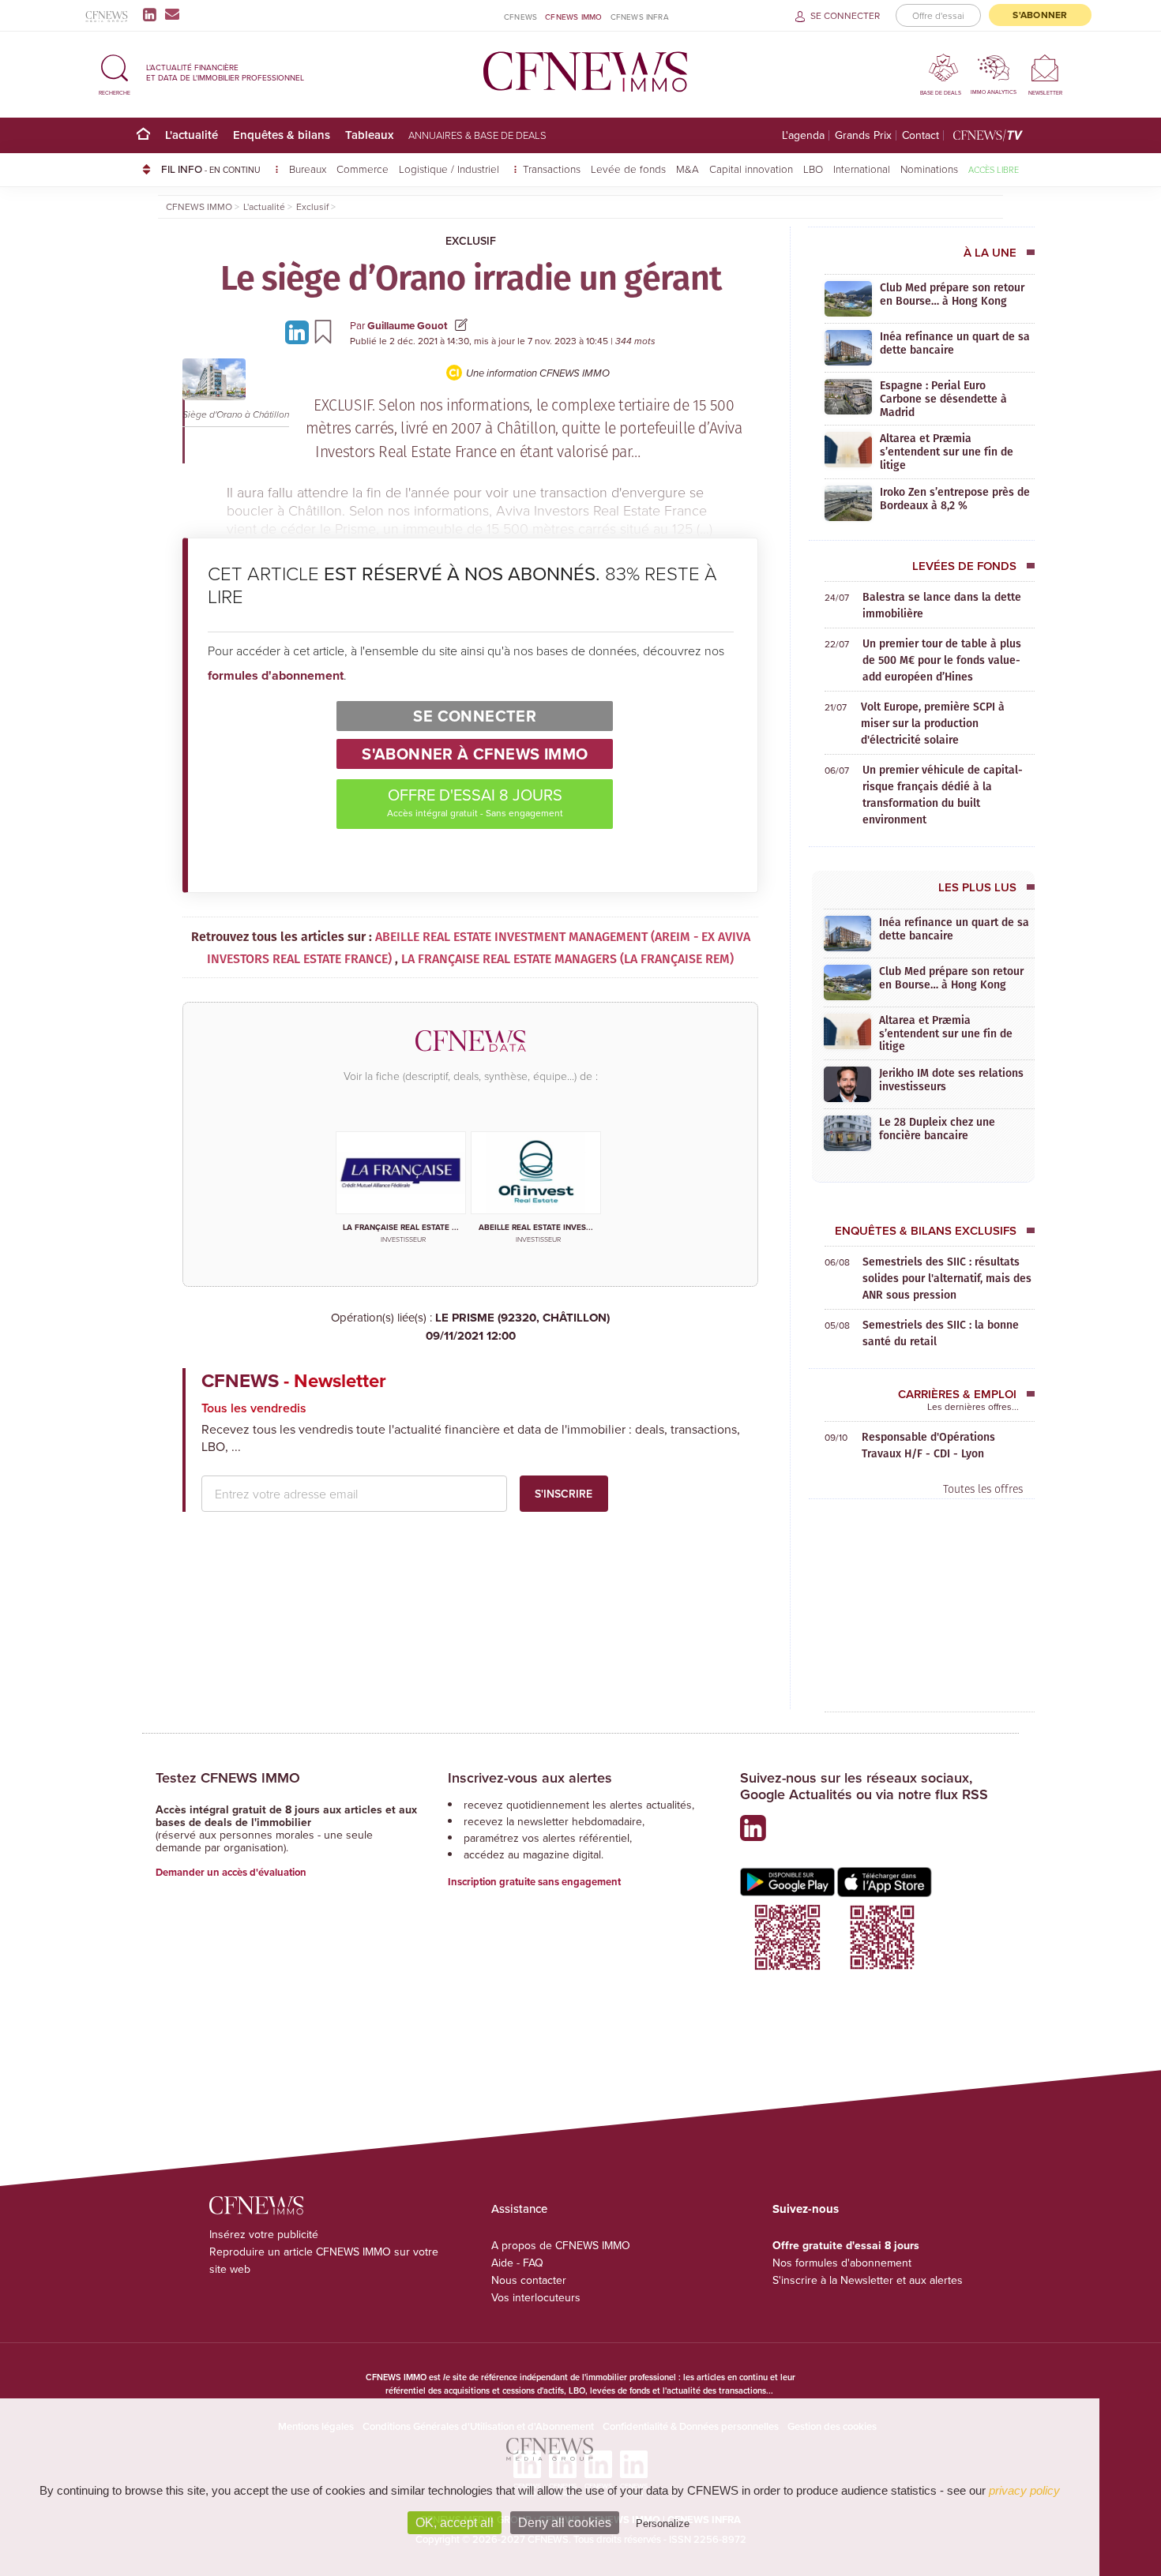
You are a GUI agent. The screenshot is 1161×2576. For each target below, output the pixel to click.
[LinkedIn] (153, 14)
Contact (921, 135)
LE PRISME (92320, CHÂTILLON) (518, 1327)
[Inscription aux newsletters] (172, 14)
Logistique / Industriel (451, 169)
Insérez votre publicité (264, 2234)
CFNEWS (520, 17)
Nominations (929, 169)
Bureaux (308, 169)
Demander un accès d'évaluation (231, 1872)
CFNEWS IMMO (573, 17)
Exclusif (471, 241)
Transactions (552, 169)
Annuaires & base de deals (477, 135)
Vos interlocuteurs (536, 2297)
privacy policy (1024, 2490)
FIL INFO (211, 169)
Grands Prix (863, 135)
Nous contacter (529, 2280)
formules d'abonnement (276, 675)
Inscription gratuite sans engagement (534, 1882)
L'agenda (803, 135)
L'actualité (192, 135)
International (862, 169)
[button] (115, 72)
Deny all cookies (565, 2523)
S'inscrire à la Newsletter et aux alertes (868, 2280)
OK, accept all (455, 2523)
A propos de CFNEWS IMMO (561, 2245)
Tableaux (369, 135)
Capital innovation (751, 169)
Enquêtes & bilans (282, 135)
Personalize (663, 2524)
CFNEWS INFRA (640, 17)
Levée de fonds (628, 169)
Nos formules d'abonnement (842, 2263)
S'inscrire (564, 1494)
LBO (813, 169)
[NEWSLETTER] (1045, 67)
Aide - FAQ (517, 2263)
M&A (688, 169)
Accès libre (994, 169)
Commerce (363, 169)
